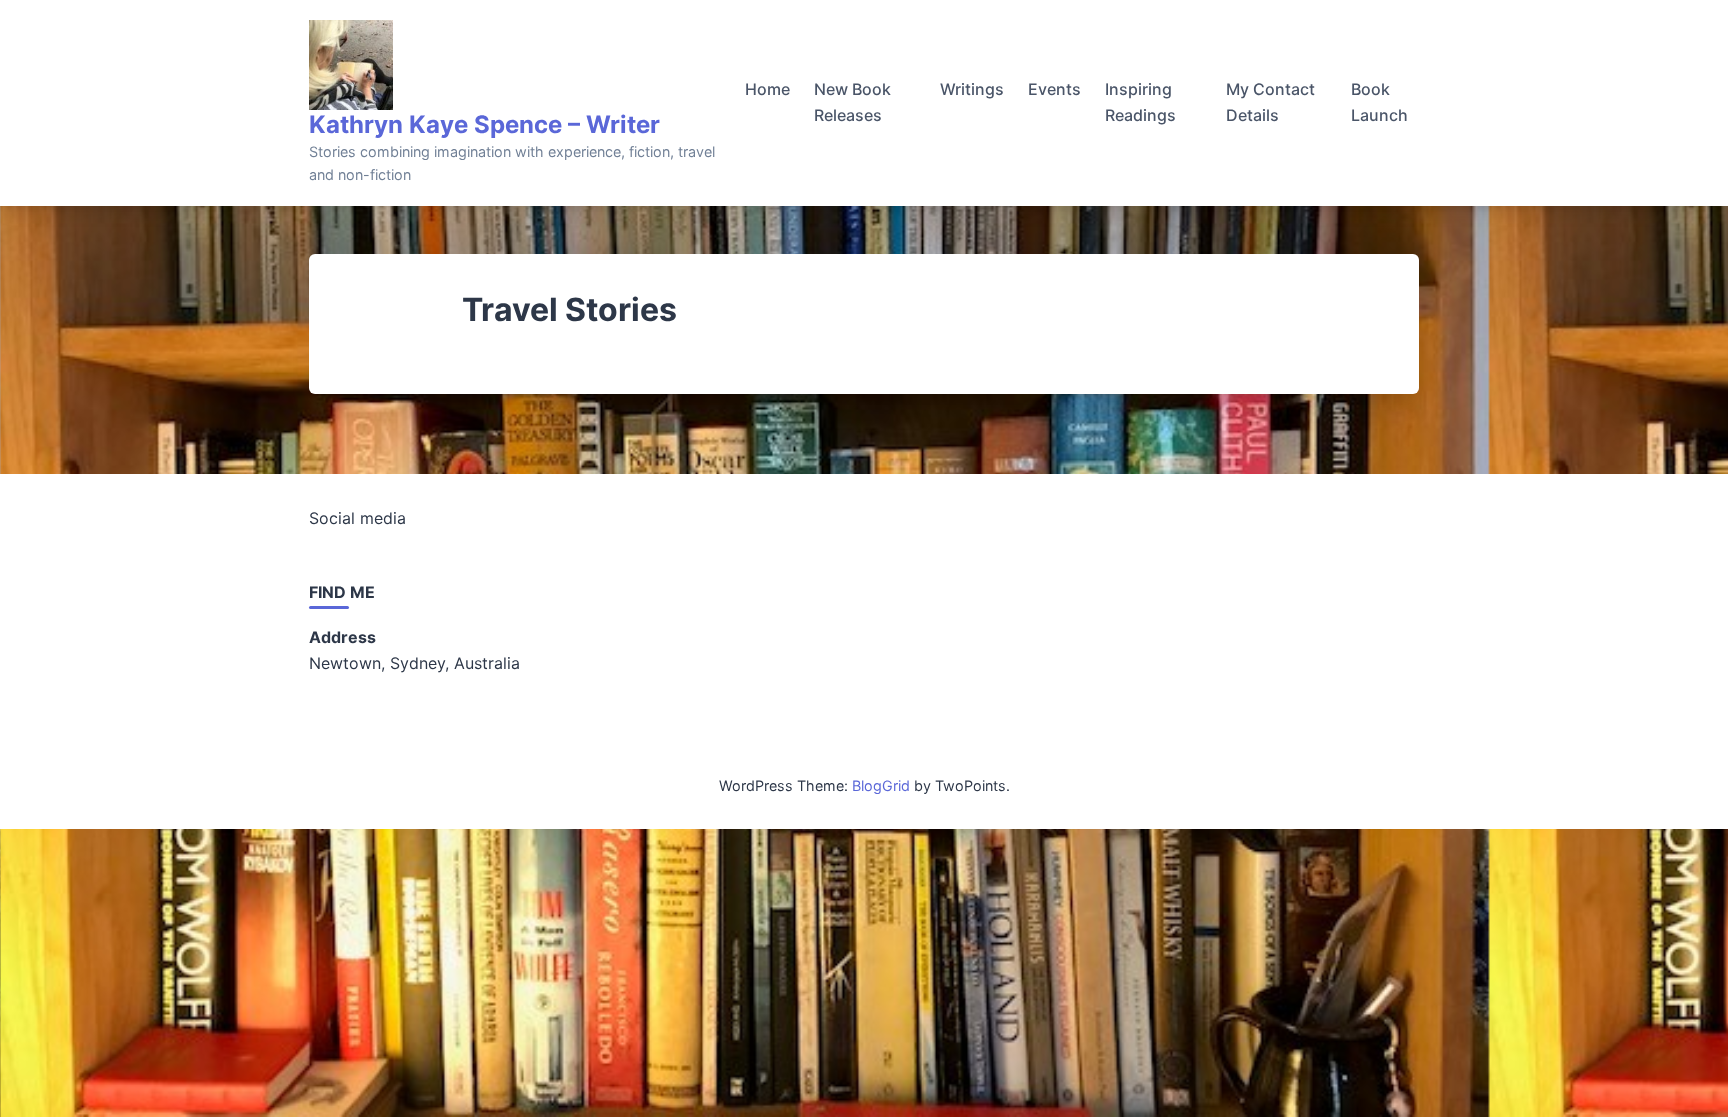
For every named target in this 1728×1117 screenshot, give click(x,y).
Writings (972, 89)
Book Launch (1379, 102)
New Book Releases (852, 102)
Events (1054, 89)
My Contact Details (1270, 102)
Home (767, 89)
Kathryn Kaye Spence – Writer (484, 124)
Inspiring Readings (1140, 102)
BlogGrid (881, 785)
